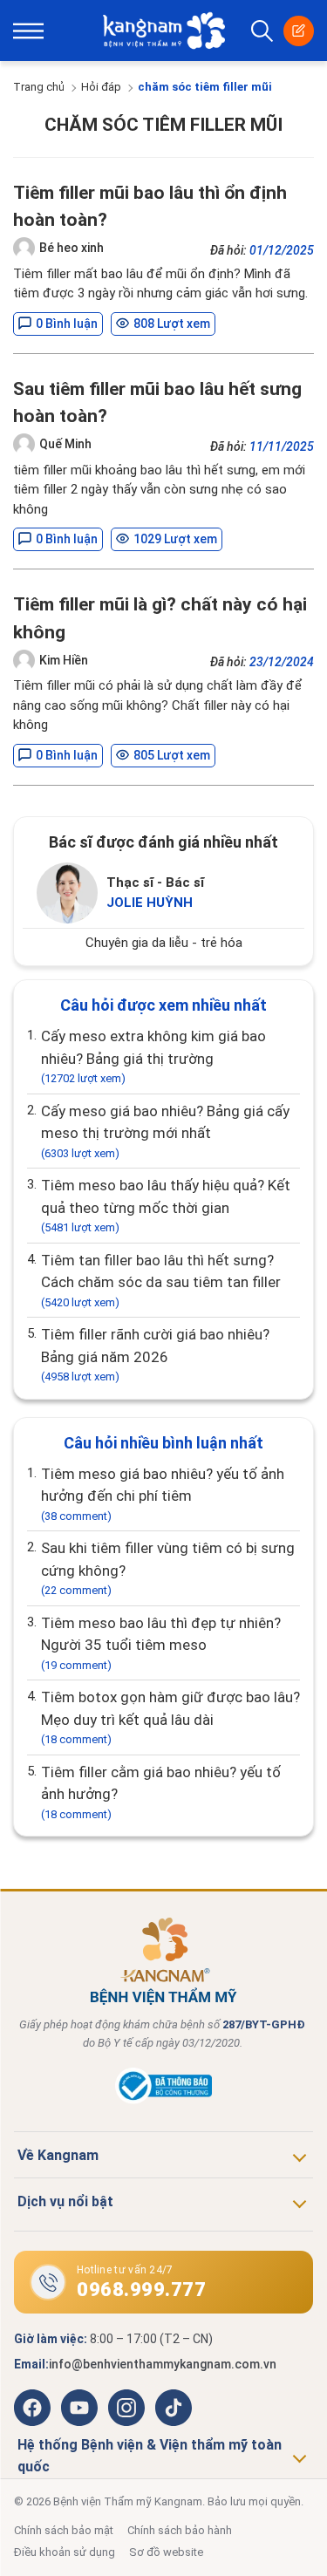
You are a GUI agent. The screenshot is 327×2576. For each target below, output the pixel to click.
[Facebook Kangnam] (32, 2408)
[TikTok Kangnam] (174, 2408)
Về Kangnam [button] (58, 2155)
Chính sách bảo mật (64, 2530)
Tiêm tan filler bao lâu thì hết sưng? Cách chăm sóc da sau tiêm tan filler (161, 1280)
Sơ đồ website (166, 2552)
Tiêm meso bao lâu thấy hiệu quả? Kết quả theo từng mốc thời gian (166, 1205)
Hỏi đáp (101, 87)
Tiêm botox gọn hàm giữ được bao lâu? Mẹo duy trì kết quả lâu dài (170, 1717)
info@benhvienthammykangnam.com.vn (163, 2364)
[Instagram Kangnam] (126, 2408)
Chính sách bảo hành (180, 2530)
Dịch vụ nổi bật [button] (65, 2201)
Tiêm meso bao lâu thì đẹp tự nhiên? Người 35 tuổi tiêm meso (161, 1643)
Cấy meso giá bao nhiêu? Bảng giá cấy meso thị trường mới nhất (165, 1131)
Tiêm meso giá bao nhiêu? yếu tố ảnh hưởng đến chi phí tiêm (163, 1494)
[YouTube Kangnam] (79, 2408)
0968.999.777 (141, 2290)
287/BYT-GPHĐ (264, 2024)
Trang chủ (39, 87)
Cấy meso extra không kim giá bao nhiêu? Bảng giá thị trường (153, 1056)
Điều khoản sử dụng (65, 2552)
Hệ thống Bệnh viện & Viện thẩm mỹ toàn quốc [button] (150, 2456)
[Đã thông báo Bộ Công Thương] (163, 2100)
